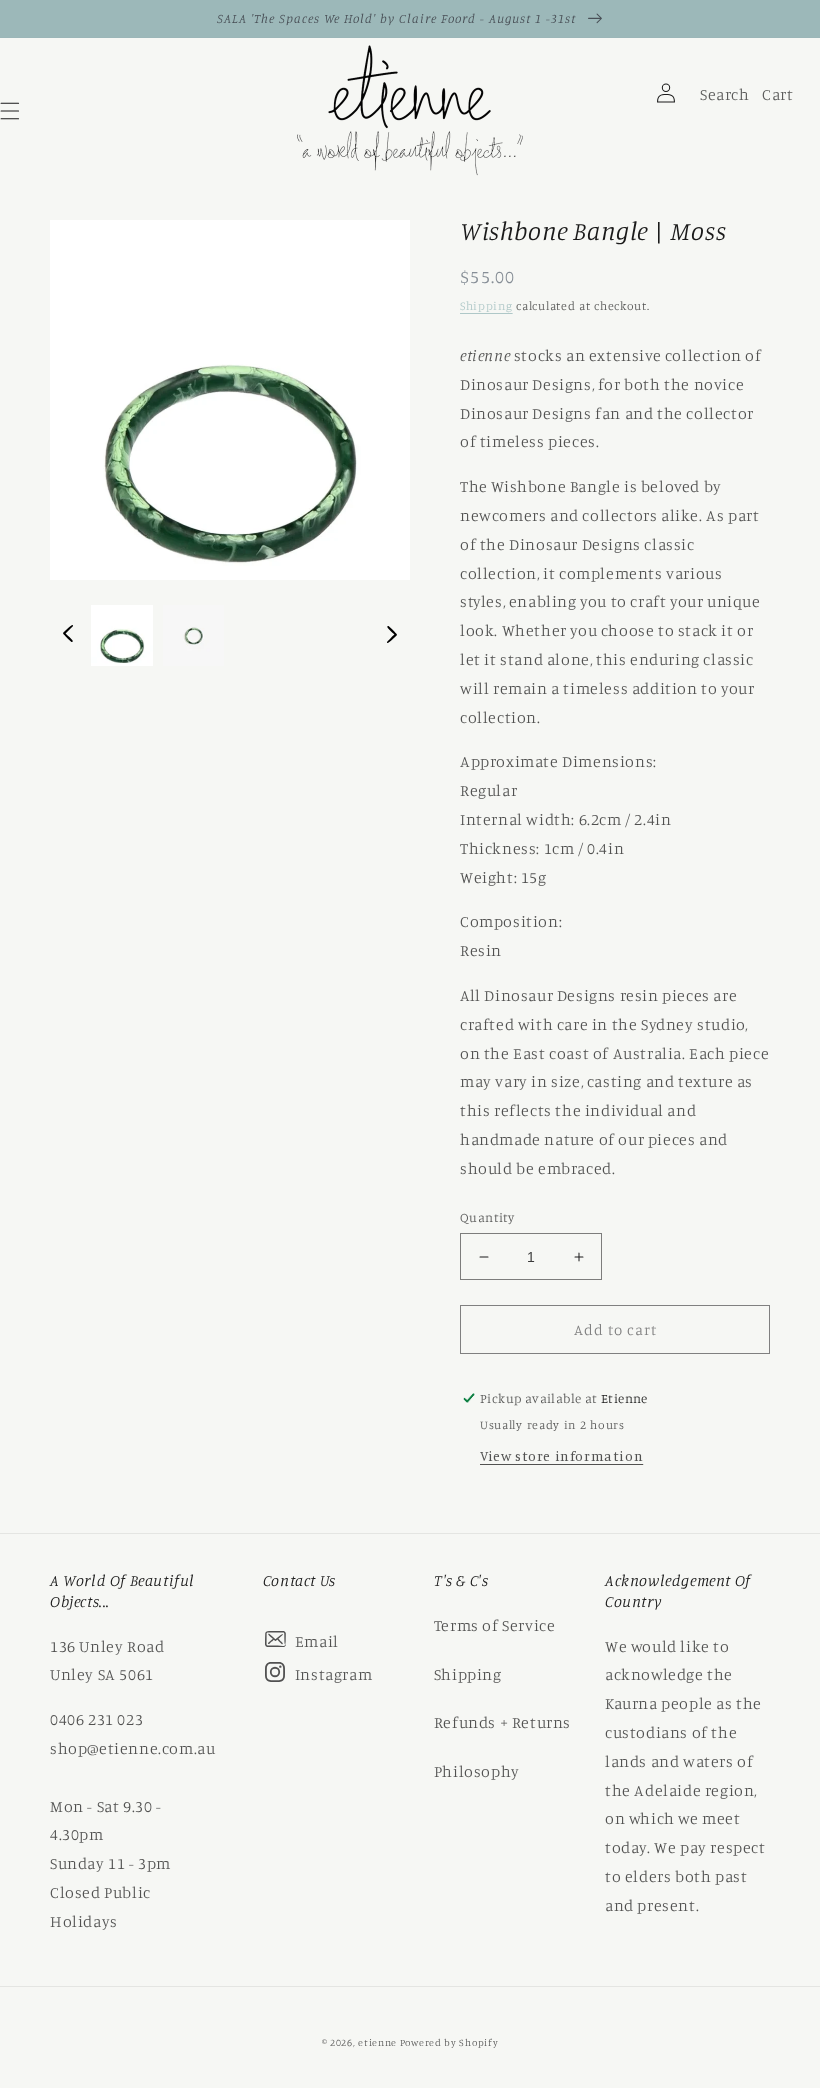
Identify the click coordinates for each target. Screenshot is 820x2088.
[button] (610, 116)
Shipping (486, 305)
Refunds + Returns (502, 1722)
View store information (561, 1455)
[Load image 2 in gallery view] (194, 636)
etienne (379, 2042)
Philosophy (477, 1771)
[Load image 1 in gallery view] (122, 636)
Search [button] (722, 99)
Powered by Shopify (449, 2042)
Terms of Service (495, 1625)
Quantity (487, 1217)
